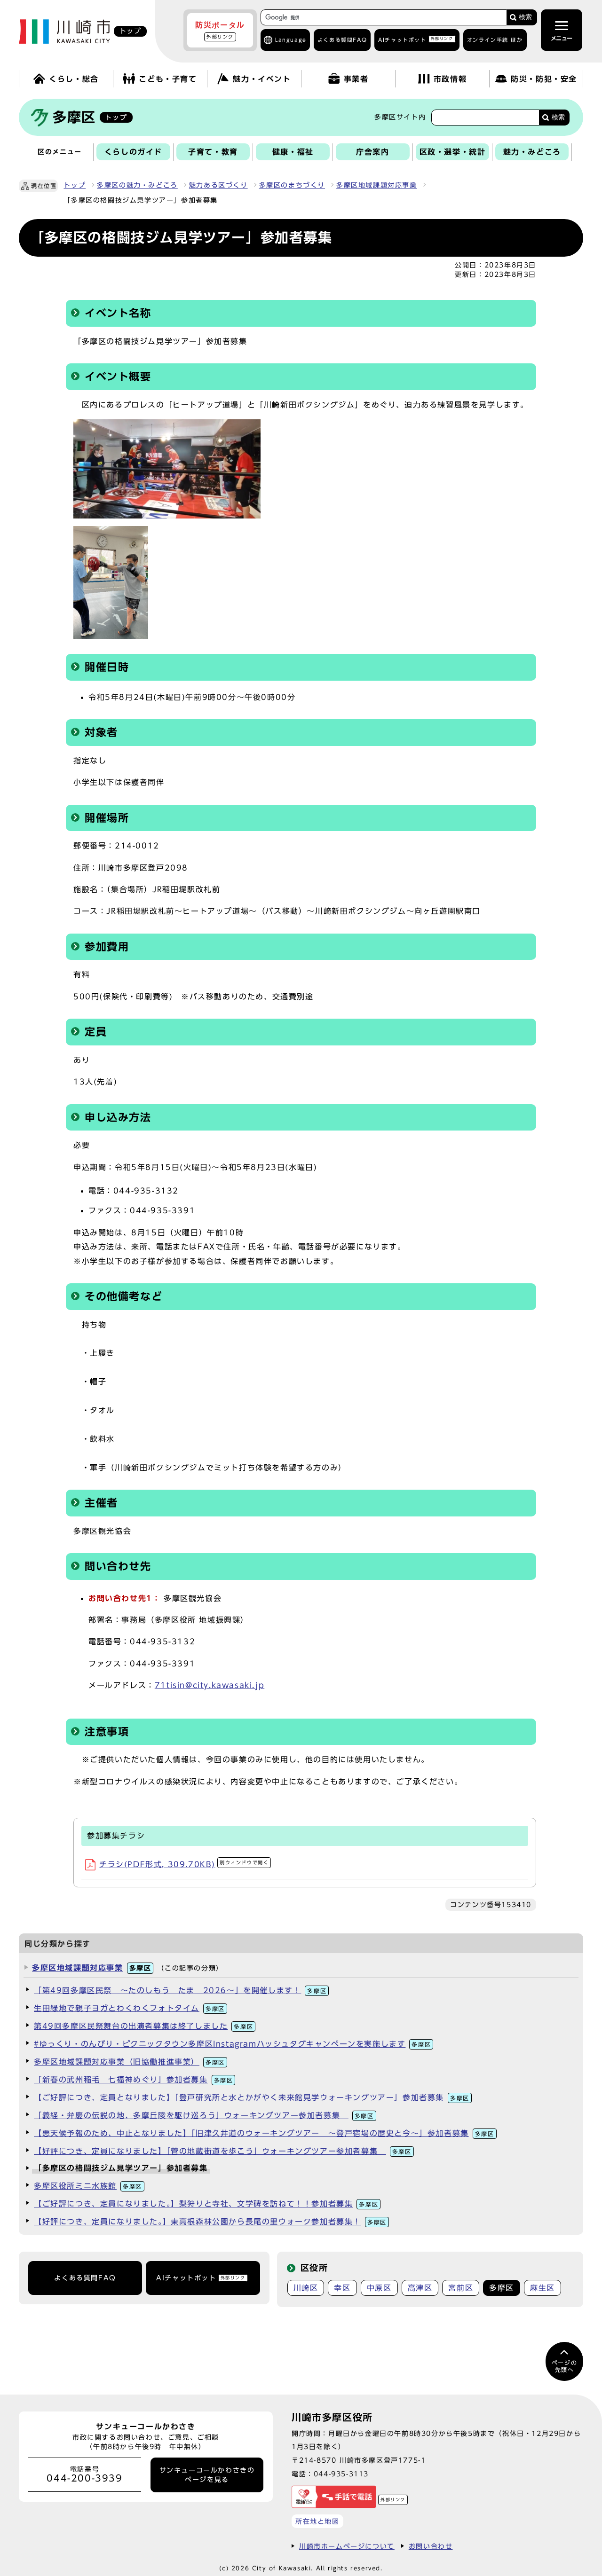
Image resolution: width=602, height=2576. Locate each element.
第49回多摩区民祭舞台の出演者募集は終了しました (143, 2026)
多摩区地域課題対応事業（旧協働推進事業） (129, 2062)
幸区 (342, 2288)
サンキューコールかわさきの (207, 2475)
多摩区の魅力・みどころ (137, 185)
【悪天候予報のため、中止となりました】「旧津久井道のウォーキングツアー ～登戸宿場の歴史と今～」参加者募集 (264, 2133)
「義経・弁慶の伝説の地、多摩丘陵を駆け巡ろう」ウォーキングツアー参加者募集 (204, 2115)
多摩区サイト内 (400, 117)
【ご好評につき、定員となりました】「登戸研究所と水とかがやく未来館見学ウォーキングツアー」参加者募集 (252, 2097)
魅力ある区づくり (218, 185)
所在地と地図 (317, 2521)
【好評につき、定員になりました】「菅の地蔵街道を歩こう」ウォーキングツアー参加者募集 (223, 2151)
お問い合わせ (431, 2546)
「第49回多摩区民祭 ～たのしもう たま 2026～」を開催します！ (180, 1990)
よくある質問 (342, 40)
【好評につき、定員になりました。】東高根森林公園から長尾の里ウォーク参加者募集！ (210, 2222)
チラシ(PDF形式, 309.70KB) (184, 1864)
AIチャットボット (416, 39)
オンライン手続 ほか (495, 40)
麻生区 (543, 2288)
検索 (525, 17)
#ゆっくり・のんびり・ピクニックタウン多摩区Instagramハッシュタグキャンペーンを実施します (232, 2044)
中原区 (379, 2288)
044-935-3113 (341, 2474)
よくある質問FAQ (85, 2278)
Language (291, 40)
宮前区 (461, 2288)
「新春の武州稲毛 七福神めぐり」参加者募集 (133, 2080)
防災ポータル (220, 30)
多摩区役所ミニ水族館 (88, 2186)
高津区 (420, 2288)
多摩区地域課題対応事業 (377, 185)
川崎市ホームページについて (347, 2546)
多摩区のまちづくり (292, 185)
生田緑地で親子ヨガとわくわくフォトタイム (129, 2008)
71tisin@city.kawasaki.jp (210, 1685)
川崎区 (306, 2288)
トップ (75, 185)
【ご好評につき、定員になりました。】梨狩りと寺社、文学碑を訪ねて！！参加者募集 (206, 2204)
